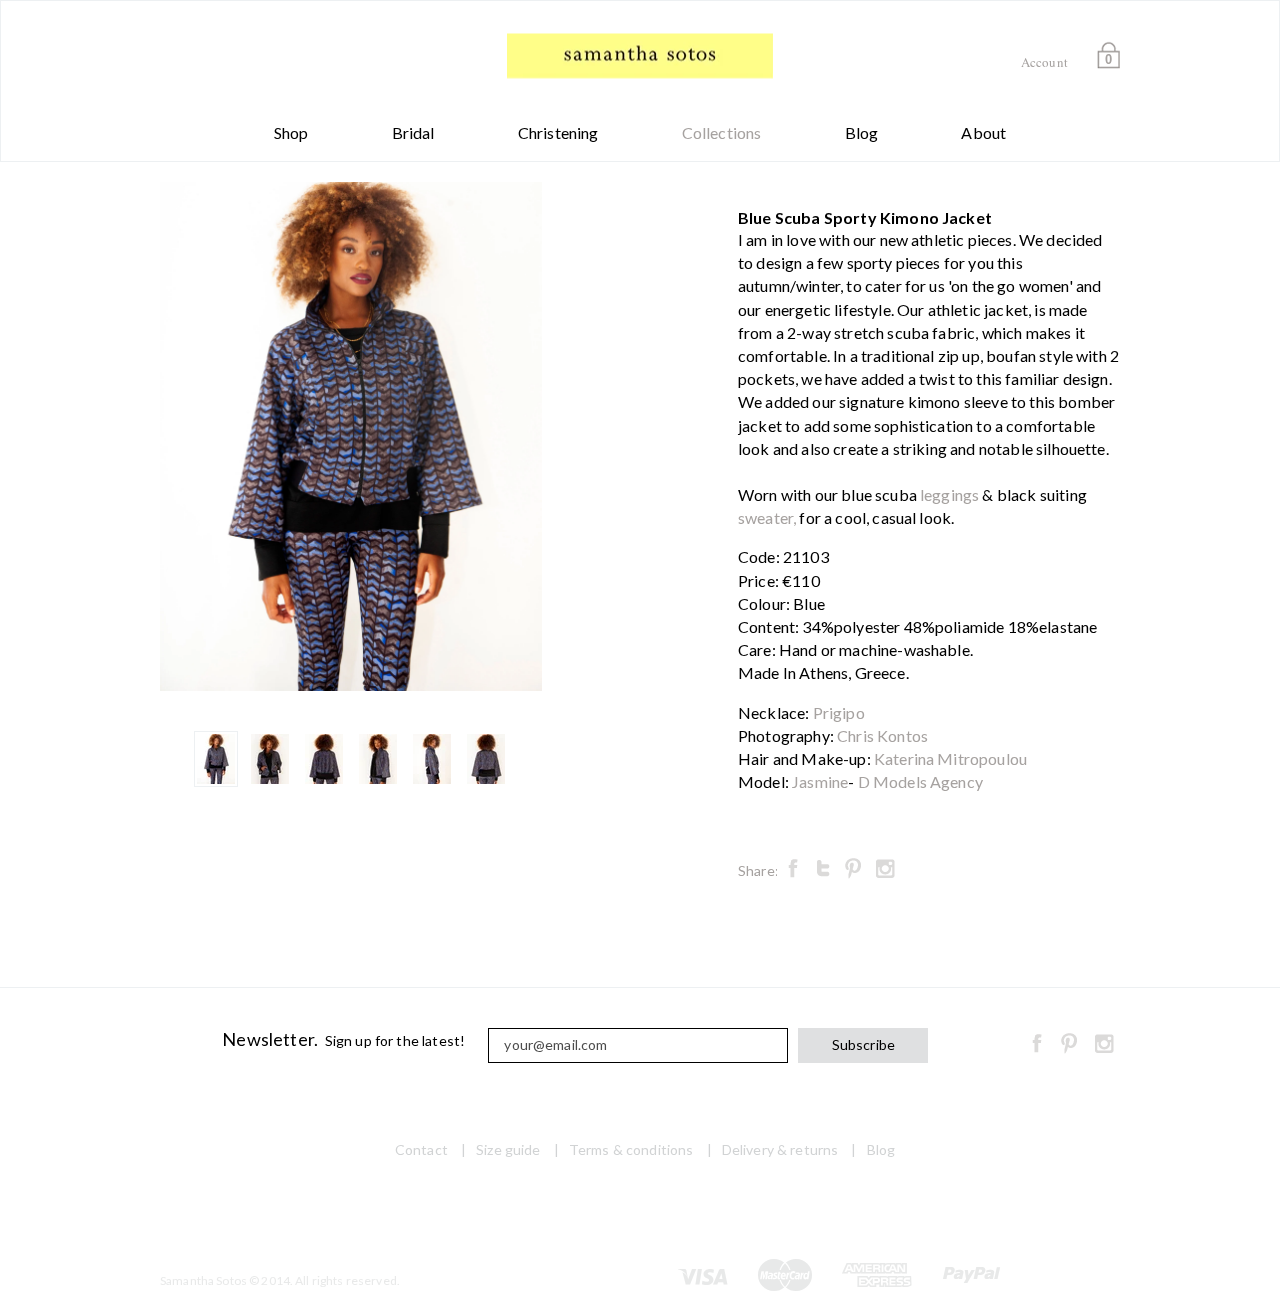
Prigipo (839, 712)
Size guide (508, 1149)
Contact (421, 1149)
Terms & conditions (631, 1149)
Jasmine (820, 781)
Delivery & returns (780, 1149)
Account (1044, 62)
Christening (558, 132)
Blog (862, 132)
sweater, (767, 517)
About (983, 132)
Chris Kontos (882, 735)
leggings (949, 494)
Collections (722, 132)
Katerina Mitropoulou (950, 758)
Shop (291, 132)
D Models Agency (920, 781)
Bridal (413, 132)
